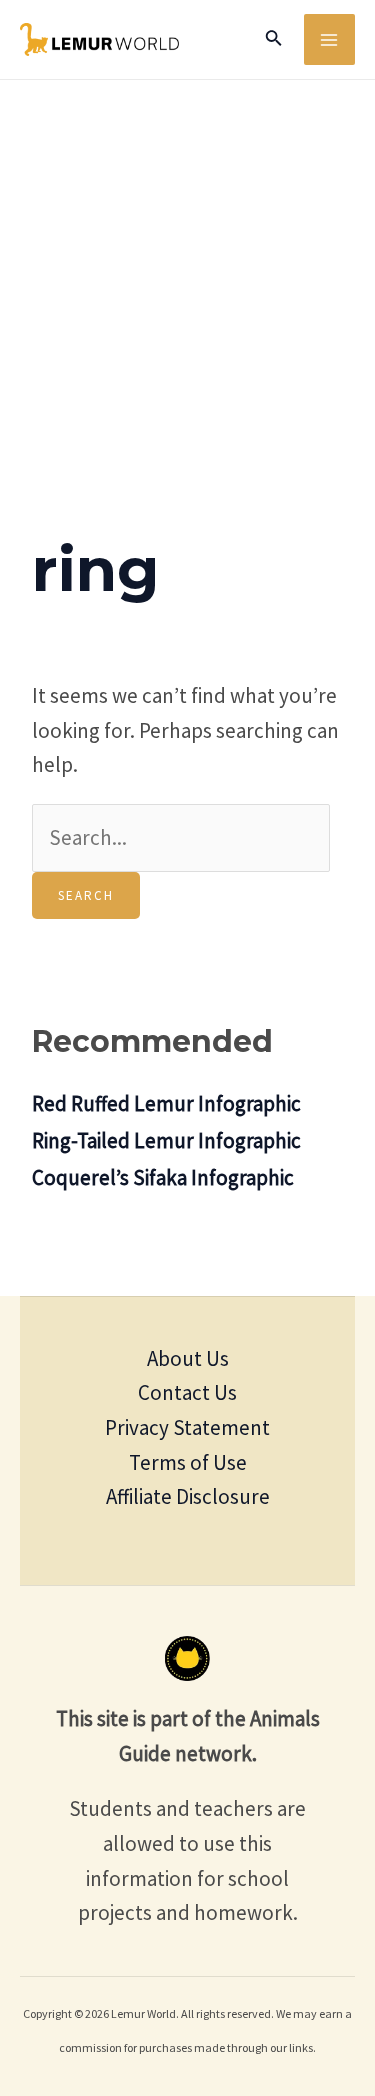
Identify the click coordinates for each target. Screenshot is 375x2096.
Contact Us (187, 1392)
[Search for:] (181, 837)
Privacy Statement (187, 1427)
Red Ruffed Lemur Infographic (166, 1103)
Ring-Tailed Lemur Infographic (166, 1140)
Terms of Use (188, 1462)
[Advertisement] (187, 277)
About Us (188, 1358)
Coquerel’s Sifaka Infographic (163, 1177)
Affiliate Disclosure (188, 1496)
